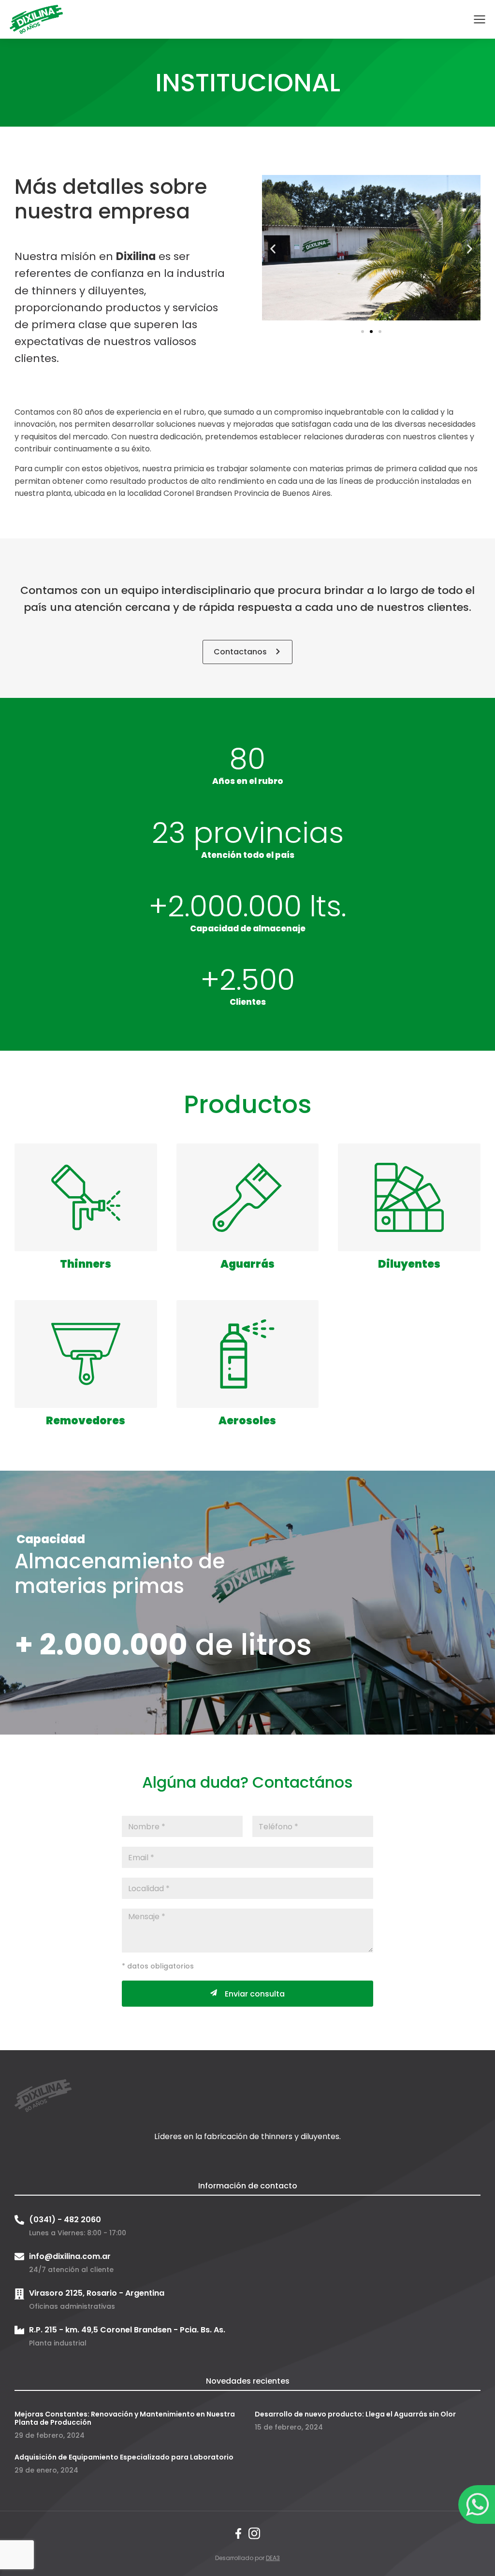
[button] (273, 249)
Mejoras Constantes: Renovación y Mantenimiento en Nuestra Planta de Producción (125, 2418)
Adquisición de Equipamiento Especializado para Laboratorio (124, 2457)
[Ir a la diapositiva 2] (371, 332)
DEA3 (273, 2558)
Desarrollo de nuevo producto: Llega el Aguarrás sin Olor (355, 2414)
